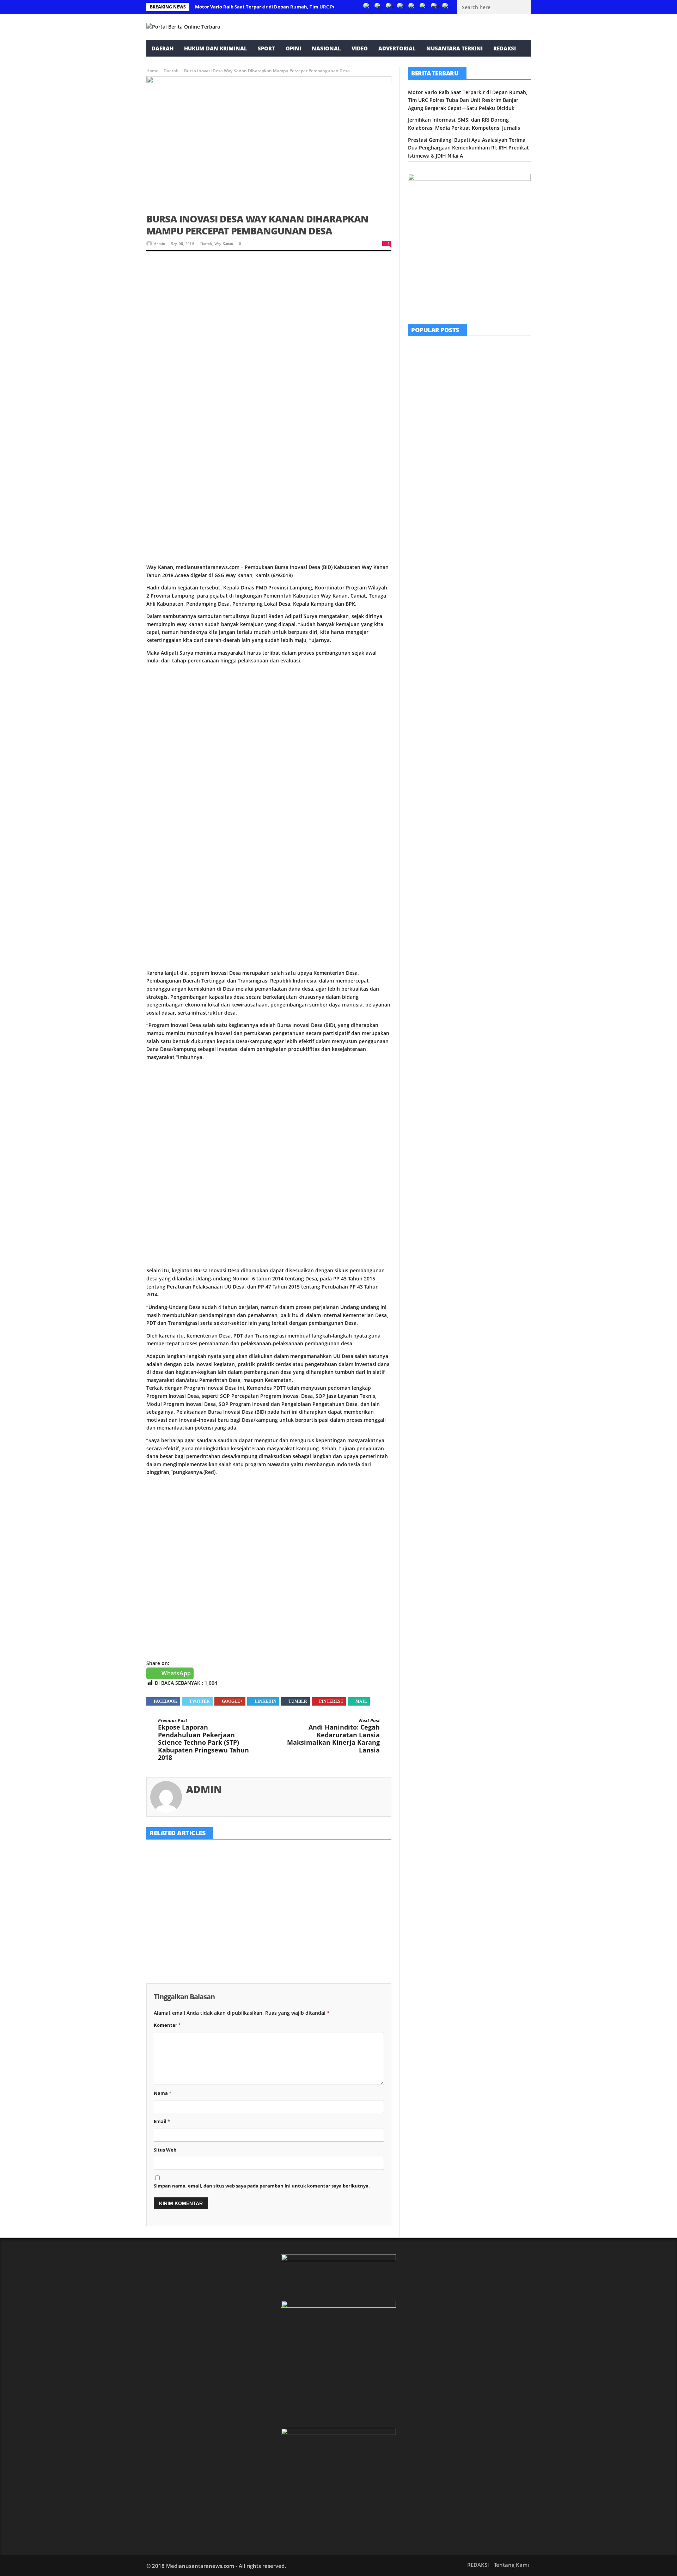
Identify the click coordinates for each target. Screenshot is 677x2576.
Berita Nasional (465, 514)
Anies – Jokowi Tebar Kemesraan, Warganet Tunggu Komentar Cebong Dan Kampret (489, 527)
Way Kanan (224, 244)
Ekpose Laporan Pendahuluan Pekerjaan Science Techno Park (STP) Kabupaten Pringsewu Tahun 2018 (203, 1740)
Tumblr (298, 1701)
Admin (159, 244)
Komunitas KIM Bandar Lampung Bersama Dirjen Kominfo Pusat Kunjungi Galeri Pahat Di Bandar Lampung (489, 363)
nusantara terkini (455, 48)
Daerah (163, 48)
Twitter (200, 1701)
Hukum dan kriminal (216, 48)
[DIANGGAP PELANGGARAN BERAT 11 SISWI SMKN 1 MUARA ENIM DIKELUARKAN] (426, 445)
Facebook (166, 1701)
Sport (266, 48)
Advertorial (397, 48)
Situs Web (165, 2150)
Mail (361, 1701)
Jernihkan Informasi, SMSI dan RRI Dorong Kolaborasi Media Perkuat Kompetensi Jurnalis (269, 1916)
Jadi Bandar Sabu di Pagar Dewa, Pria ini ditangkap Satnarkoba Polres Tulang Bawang (488, 487)
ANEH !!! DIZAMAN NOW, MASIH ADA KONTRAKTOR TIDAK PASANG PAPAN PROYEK (488, 406)
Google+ (232, 1701)
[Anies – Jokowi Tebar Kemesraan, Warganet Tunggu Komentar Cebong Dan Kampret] (426, 525)
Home (152, 71)
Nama (163, 2093)
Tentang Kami (511, 2565)
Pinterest (331, 1701)
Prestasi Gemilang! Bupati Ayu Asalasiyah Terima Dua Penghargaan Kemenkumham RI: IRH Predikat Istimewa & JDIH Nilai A (352, 1925)
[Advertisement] (269, 313)
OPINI (293, 48)
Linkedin (266, 1701)
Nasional (326, 48)
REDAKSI (505, 48)
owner (159, 1962)
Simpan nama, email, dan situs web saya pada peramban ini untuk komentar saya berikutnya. (262, 2186)
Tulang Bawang (483, 474)
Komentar (167, 2025)
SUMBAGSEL (478, 347)
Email (162, 2121)
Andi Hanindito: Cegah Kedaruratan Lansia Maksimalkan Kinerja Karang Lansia (333, 1736)
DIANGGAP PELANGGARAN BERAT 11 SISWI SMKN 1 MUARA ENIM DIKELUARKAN (488, 446)
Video (360, 48)
